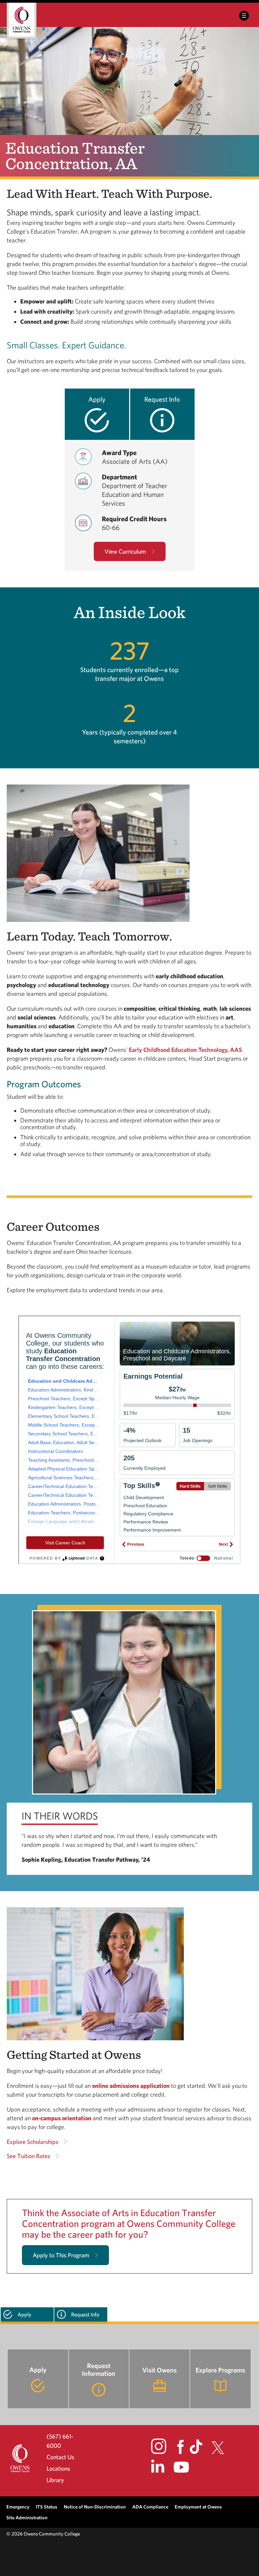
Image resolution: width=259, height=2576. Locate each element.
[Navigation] (244, 16)
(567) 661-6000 (60, 2441)
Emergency (18, 2507)
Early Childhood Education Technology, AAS (185, 1050)
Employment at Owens (198, 2507)
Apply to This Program (61, 2255)
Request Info (162, 399)
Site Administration (27, 2517)
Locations (58, 2468)
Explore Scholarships (33, 2142)
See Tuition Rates (28, 2156)
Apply (97, 399)
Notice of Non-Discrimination (95, 2507)
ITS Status (47, 2507)
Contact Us (60, 2457)
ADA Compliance (150, 2507)
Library (55, 2480)
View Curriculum (125, 551)
